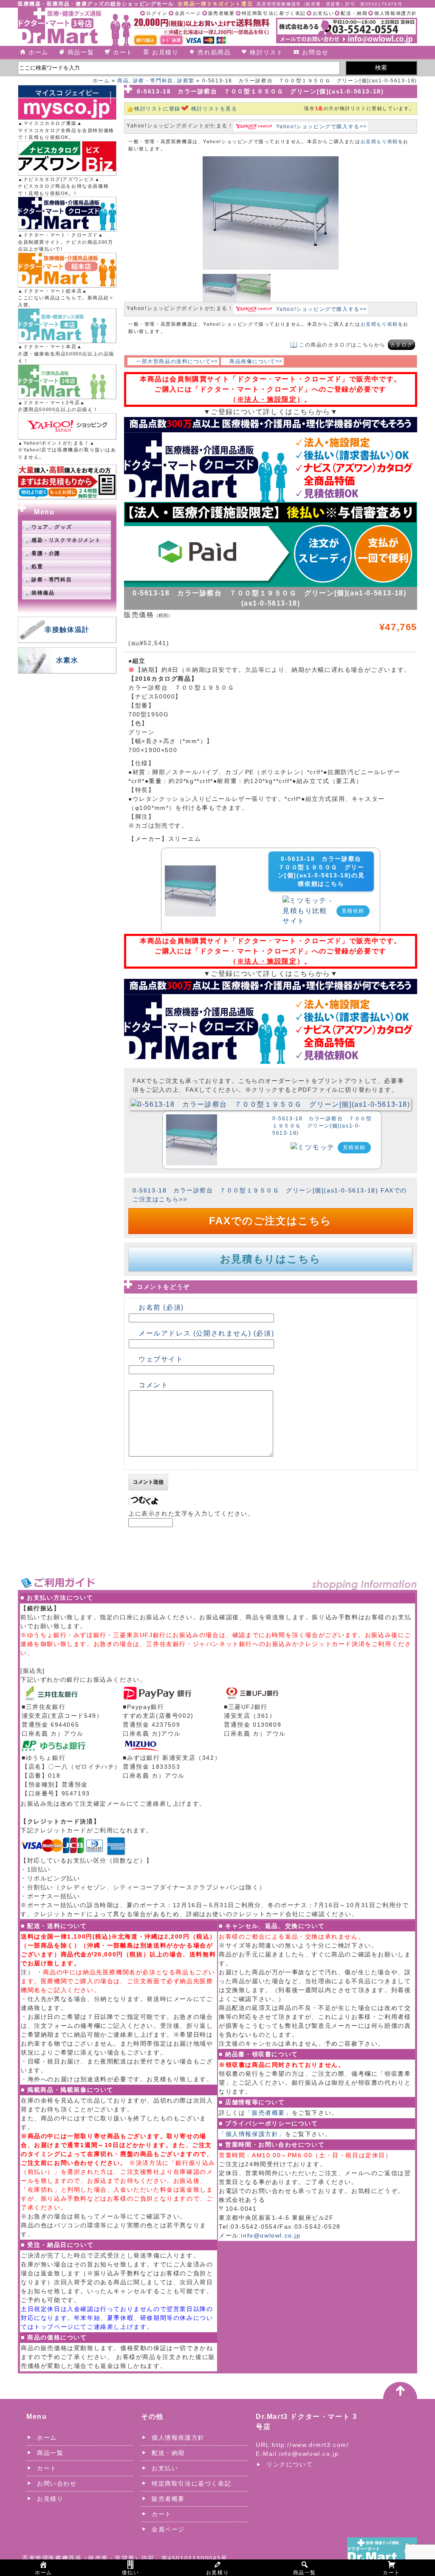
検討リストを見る (214, 109)
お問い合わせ (57, 2483)
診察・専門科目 (153, 81)
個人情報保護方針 (396, 13)
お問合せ (315, 52)
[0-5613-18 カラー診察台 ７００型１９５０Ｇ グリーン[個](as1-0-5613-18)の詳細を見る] (190, 870)
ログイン (157, 13)
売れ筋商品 (214, 52)
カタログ (401, 345)
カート (123, 52)
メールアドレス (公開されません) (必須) (206, 1333)
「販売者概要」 (268, 2113)
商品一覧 (81, 52)
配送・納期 (354, 13)
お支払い (323, 13)
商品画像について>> (256, 361)
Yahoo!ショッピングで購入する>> (322, 127)
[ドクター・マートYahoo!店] (67, 426)
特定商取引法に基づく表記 (274, 13)
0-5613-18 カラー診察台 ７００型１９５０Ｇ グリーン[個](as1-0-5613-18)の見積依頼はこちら (322, 871)
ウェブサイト (161, 1359)
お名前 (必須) (161, 1307)
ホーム (38, 52)
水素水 (67, 660)
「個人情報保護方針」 (252, 2134)
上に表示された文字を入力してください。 (191, 1513)
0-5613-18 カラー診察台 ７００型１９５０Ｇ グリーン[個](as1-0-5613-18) (322, 1126)
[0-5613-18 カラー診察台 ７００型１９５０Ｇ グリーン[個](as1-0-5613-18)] (270, 1103)
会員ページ (188, 13)
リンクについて (290, 2464)
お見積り (165, 52)
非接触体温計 (67, 630)
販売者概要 (222, 13)
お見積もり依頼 (379, 141)
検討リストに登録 (157, 109)
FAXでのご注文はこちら (270, 1221)
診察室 (186, 81)
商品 (123, 81)
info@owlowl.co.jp (271, 2235)
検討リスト (266, 52)
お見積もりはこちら (270, 1259)
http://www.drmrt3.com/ (310, 2445)
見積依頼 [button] (353, 911)
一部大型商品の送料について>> (177, 361)
